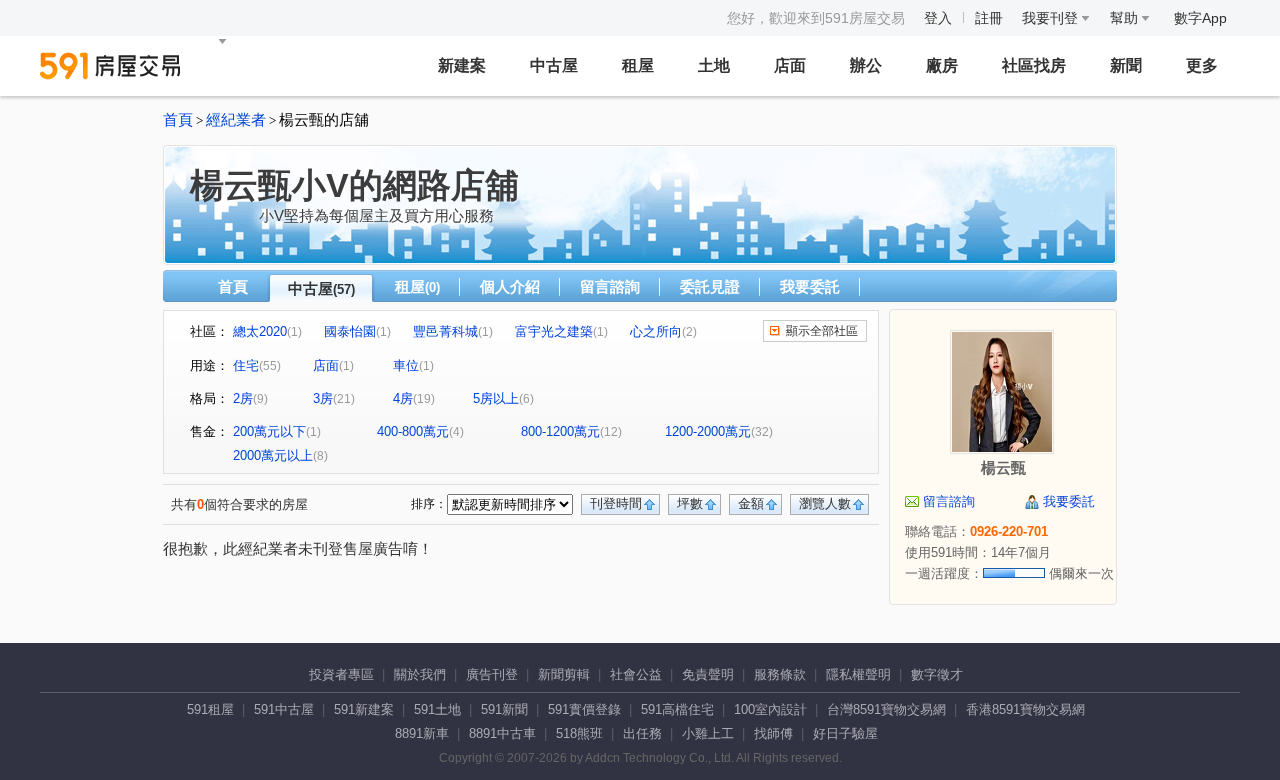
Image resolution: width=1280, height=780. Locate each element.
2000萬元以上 (273, 455)
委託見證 (710, 286)
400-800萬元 (413, 431)
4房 (403, 398)
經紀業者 (236, 120)
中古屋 (554, 65)
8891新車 (422, 733)
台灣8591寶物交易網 (886, 709)
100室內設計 (770, 709)
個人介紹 (510, 286)
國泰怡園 (350, 331)
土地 (714, 65)
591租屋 (210, 709)
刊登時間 (616, 503)
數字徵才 (937, 674)
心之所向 (656, 331)
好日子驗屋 (845, 733)
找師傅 (773, 733)
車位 (406, 365)
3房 (323, 398)
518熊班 (579, 733)
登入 (938, 18)
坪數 (690, 503)
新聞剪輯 (564, 674)
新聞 (1126, 65)
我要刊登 (1052, 18)
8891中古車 (502, 733)
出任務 (642, 733)
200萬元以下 (269, 431)
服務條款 (780, 674)
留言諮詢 (610, 286)
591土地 (437, 709)
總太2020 (260, 331)
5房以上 (496, 398)
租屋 (638, 65)
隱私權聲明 (858, 674)
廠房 (942, 65)
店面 (790, 65)
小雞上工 (708, 733)
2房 (243, 398)
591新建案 (364, 709)
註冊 (989, 18)
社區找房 (1034, 65)
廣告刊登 (492, 674)
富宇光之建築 (554, 331)
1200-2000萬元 (708, 431)
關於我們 (420, 674)
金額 (751, 503)
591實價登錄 (584, 709)
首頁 (178, 120)
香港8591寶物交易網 (1025, 709)
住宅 (246, 365)
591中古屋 (284, 709)
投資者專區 (341, 674)
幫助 (1126, 18)
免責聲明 (708, 674)
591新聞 (504, 709)
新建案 (462, 65)
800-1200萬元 (560, 431)
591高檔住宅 (677, 709)
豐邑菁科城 (445, 331)
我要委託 (810, 286)
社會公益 (636, 674)
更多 (1202, 65)
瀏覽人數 (825, 503)
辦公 (866, 65)
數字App (1200, 18)
